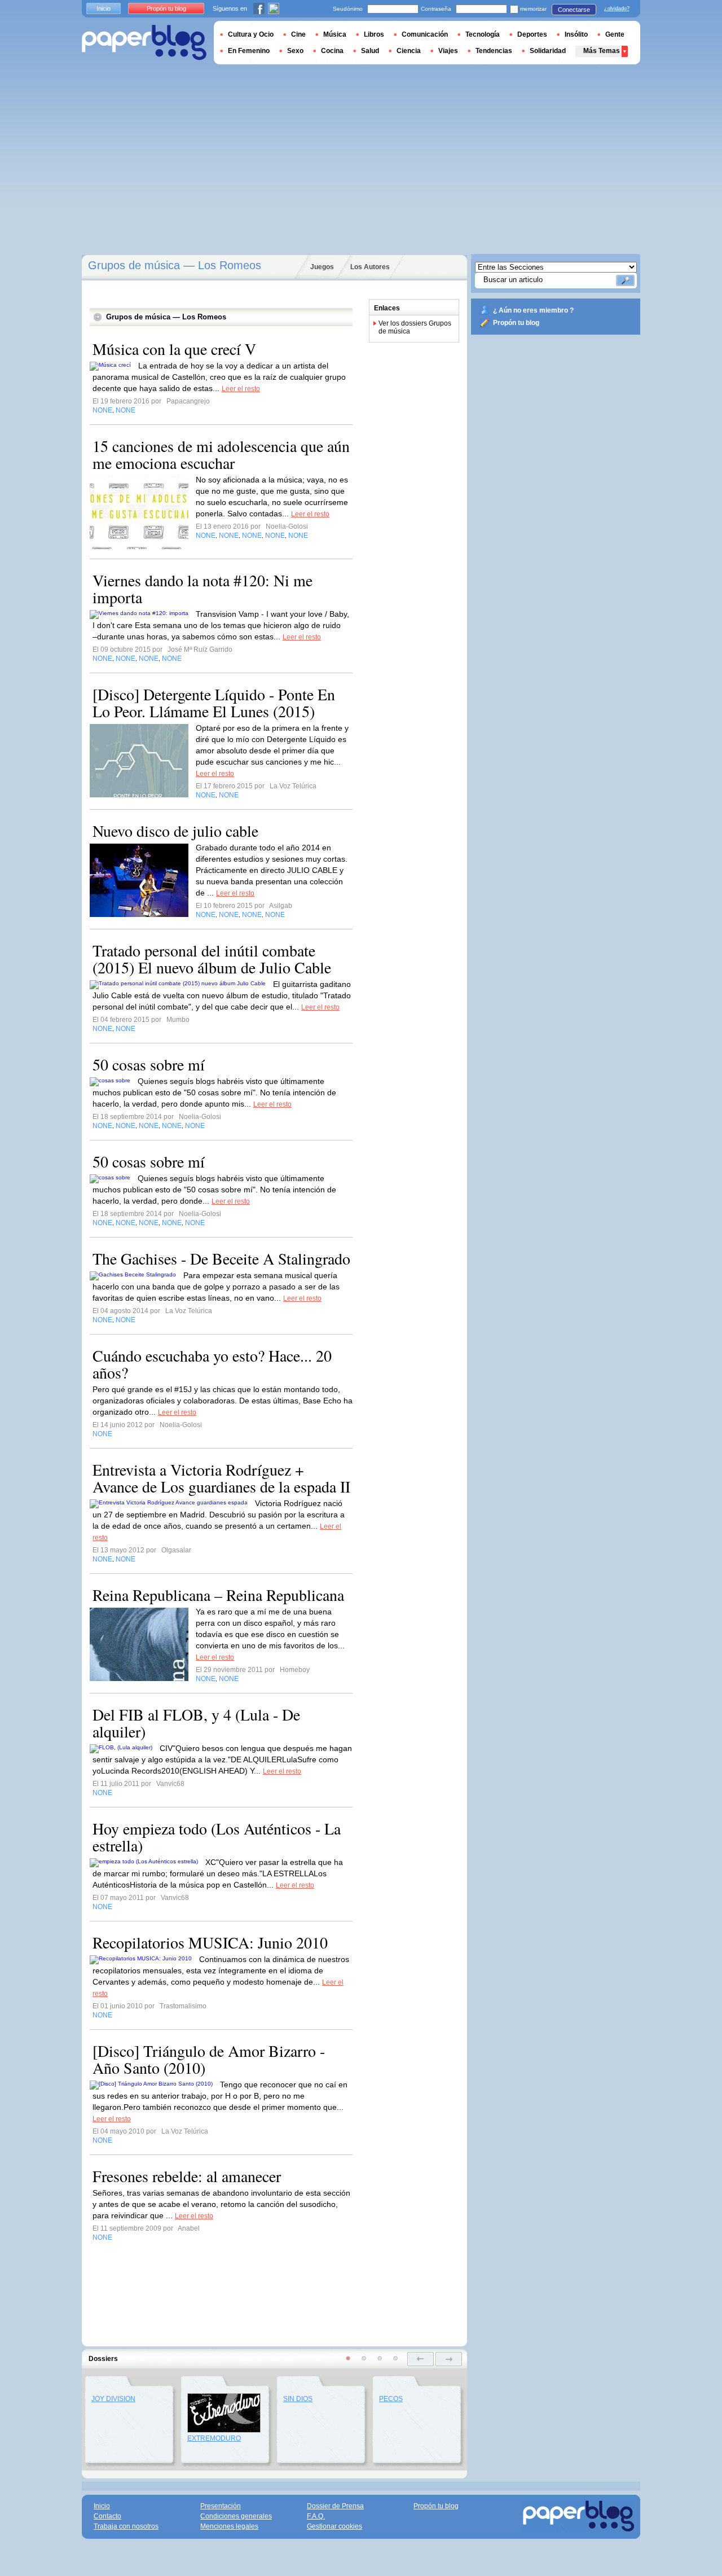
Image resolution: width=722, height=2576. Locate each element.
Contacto (107, 2516)
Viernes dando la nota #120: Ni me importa (202, 589)
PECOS (391, 2399)
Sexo (295, 51)
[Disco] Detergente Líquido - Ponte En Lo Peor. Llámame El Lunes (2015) (214, 703)
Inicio (104, 8)
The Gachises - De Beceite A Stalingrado (221, 1258)
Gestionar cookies (334, 2526)
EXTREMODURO (214, 2438)
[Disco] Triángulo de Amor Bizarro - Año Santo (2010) (209, 2059)
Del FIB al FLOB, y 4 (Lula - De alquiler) (196, 1723)
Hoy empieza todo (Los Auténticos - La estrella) (217, 1837)
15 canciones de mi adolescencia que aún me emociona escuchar (221, 454)
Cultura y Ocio (251, 34)
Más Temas (602, 51)
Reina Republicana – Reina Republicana (218, 1595)
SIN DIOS (298, 2399)
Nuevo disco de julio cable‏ (175, 831)
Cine (298, 34)
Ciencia (409, 51)
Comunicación (425, 34)
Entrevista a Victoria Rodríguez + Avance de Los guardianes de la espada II (221, 1478)
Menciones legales (229, 2526)
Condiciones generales (236, 2516)
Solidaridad (548, 51)
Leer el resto (241, 389)
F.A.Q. (316, 2516)
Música (335, 34)
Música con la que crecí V (174, 349)
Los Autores (370, 267)
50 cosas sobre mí (149, 1064)
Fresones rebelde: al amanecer (187, 2176)
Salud (370, 51)
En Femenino (249, 51)
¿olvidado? (617, 8)
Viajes (448, 51)
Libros (374, 34)
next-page (449, 2359)
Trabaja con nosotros (126, 2526)
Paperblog (144, 43)
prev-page (421, 2359)
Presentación (221, 2506)
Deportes (532, 34)
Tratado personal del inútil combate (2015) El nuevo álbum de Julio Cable (212, 959)
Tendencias (494, 51)
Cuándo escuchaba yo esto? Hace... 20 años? (212, 1364)
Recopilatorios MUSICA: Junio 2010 (210, 1942)
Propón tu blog (516, 323)
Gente (615, 34)
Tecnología (483, 34)
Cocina (332, 51)
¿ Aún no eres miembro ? (533, 310)
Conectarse (574, 10)
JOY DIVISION (113, 2399)
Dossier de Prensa (335, 2506)
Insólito (576, 34)
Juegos (322, 267)
